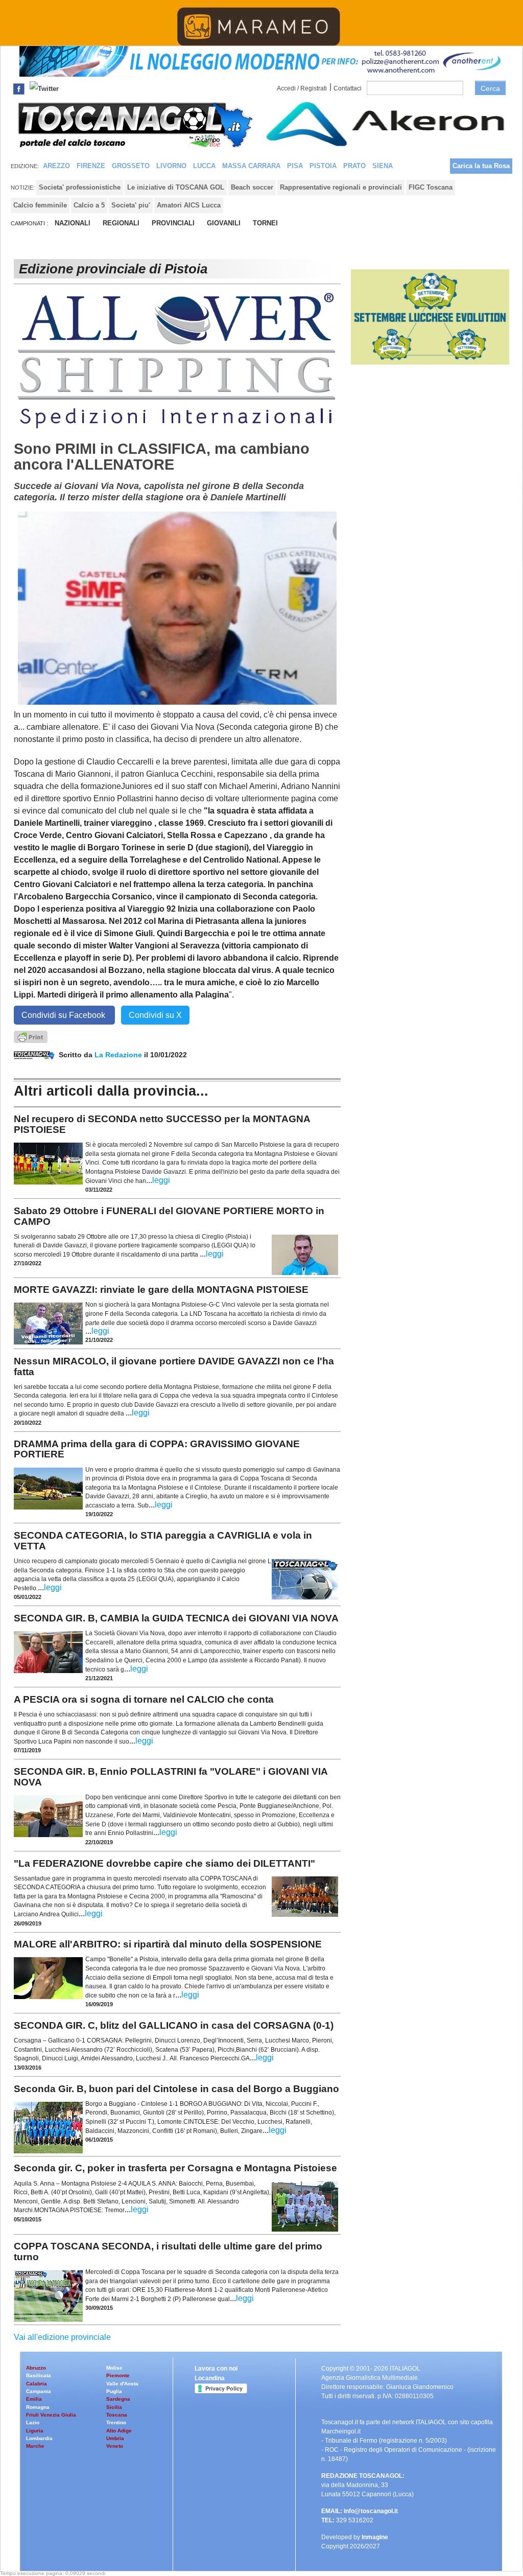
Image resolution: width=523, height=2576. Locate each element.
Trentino (116, 2422)
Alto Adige (119, 2431)
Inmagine (375, 2537)
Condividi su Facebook (64, 1015)
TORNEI (265, 223)
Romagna (38, 2407)
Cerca (490, 88)
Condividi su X (155, 1015)
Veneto (115, 2446)
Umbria (115, 2438)
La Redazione (119, 1055)
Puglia (114, 2391)
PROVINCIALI (173, 223)
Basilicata (39, 2375)
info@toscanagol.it (371, 2511)
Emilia (34, 2399)
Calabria (37, 2384)
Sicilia (114, 2407)
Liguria (35, 2431)
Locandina (210, 2378)
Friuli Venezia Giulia (51, 2415)
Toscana (117, 2415)
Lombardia (39, 2438)
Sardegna (118, 2399)
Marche (35, 2446)
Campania (39, 2391)
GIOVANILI (224, 223)
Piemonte (118, 2375)
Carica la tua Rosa (481, 166)
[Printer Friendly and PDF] (31, 1036)
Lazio (33, 2422)
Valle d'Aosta (122, 2384)
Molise (114, 2368)
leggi (161, 1180)
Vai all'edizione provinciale (62, 2337)
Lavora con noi (216, 2369)
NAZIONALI (73, 223)
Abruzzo (36, 2368)
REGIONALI (121, 223)
